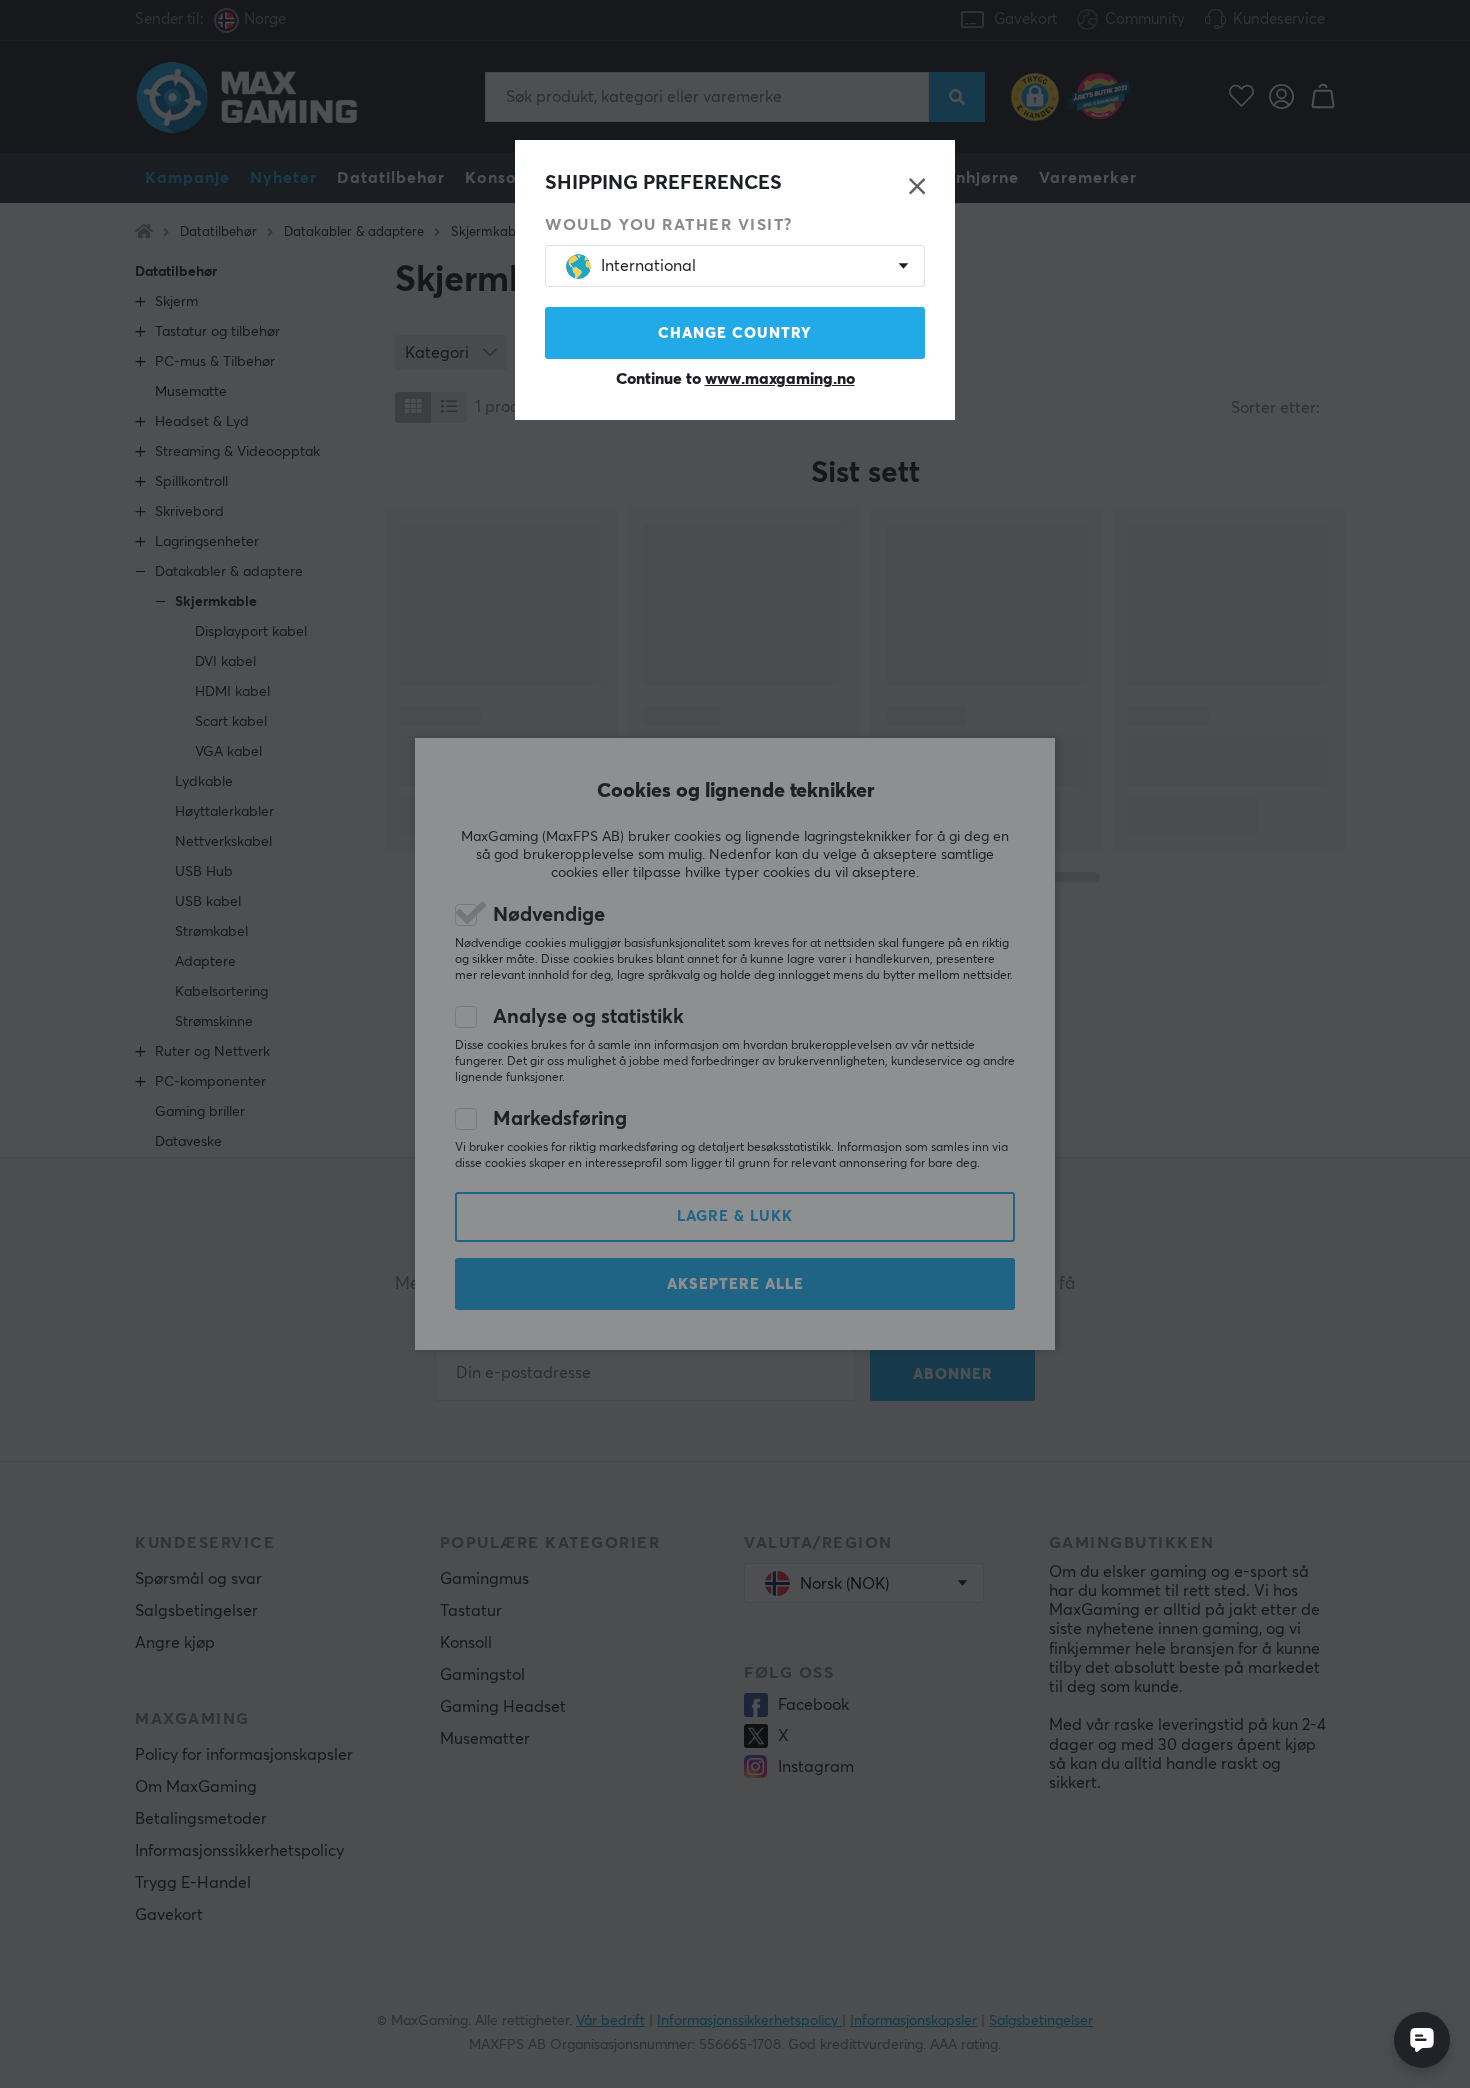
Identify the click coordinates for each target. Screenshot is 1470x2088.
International (648, 266)
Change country (735, 333)
